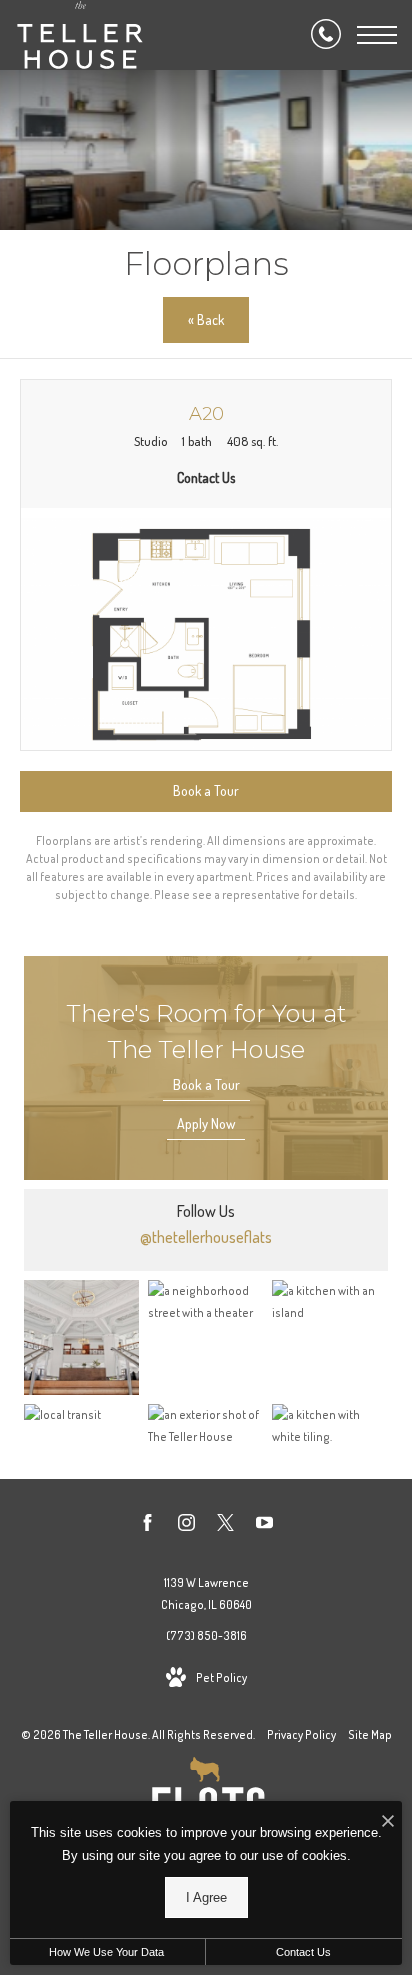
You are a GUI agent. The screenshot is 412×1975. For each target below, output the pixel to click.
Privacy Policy (301, 1734)
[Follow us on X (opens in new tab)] (225, 1526)
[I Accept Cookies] (388, 1821)
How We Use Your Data (106, 1952)
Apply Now (206, 1123)
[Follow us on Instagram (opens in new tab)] (186, 1526)
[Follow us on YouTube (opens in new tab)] (264, 1526)
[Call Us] (326, 35)
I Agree (206, 1897)
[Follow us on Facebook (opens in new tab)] (147, 1526)
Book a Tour (206, 1084)
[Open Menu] (377, 35)
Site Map (370, 1734)
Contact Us (303, 1952)
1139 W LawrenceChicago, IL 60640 (206, 1593)
